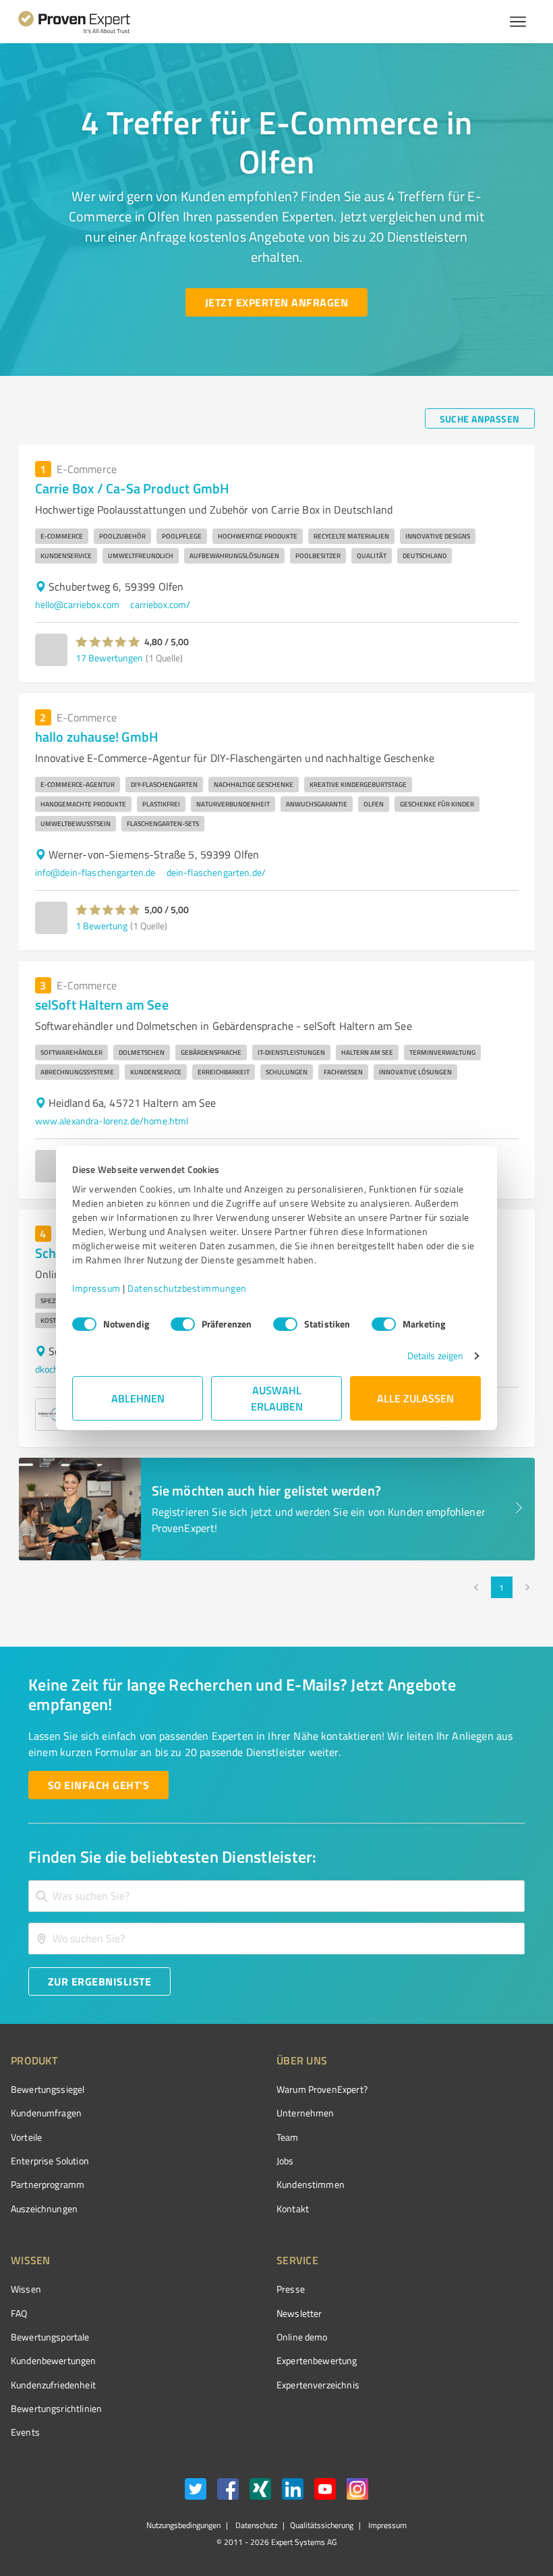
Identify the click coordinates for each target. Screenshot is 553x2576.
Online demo (302, 2337)
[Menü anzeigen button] (518, 22)
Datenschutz (255, 2525)
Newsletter (299, 2313)
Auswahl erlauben (277, 1398)
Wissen (26, 2289)
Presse (291, 2289)
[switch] (183, 1324)
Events (25, 2432)
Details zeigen (435, 1355)
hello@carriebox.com (78, 604)
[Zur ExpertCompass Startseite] (85, 22)
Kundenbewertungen (54, 2360)
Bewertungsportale (50, 2337)
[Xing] (260, 2491)
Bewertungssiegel (48, 2089)
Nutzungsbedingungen (183, 2525)
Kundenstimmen (311, 2184)
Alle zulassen (415, 1398)
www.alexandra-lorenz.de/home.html (112, 1121)
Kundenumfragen (46, 2113)
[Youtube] (325, 2491)
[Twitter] (196, 2491)
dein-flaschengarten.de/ (216, 872)
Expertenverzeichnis (318, 2385)
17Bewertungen (109, 658)
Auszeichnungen (44, 2209)
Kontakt (293, 2209)
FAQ (19, 2313)
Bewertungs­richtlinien (56, 2408)
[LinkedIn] (293, 2491)
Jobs (285, 2161)
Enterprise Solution (50, 2161)
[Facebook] (228, 2491)
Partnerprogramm (48, 2184)
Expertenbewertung (317, 2360)
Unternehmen (305, 2113)
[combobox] (276, 1896)
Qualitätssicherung (322, 2525)
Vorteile (26, 2137)
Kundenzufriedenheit (53, 2385)
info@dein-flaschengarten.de (95, 872)
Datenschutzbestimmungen (187, 1288)
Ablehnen (138, 1398)
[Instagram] (357, 2491)
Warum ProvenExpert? (322, 2089)
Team (288, 2137)
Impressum (96, 1288)
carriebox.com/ (160, 604)
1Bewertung (101, 926)
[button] (108, 642)
